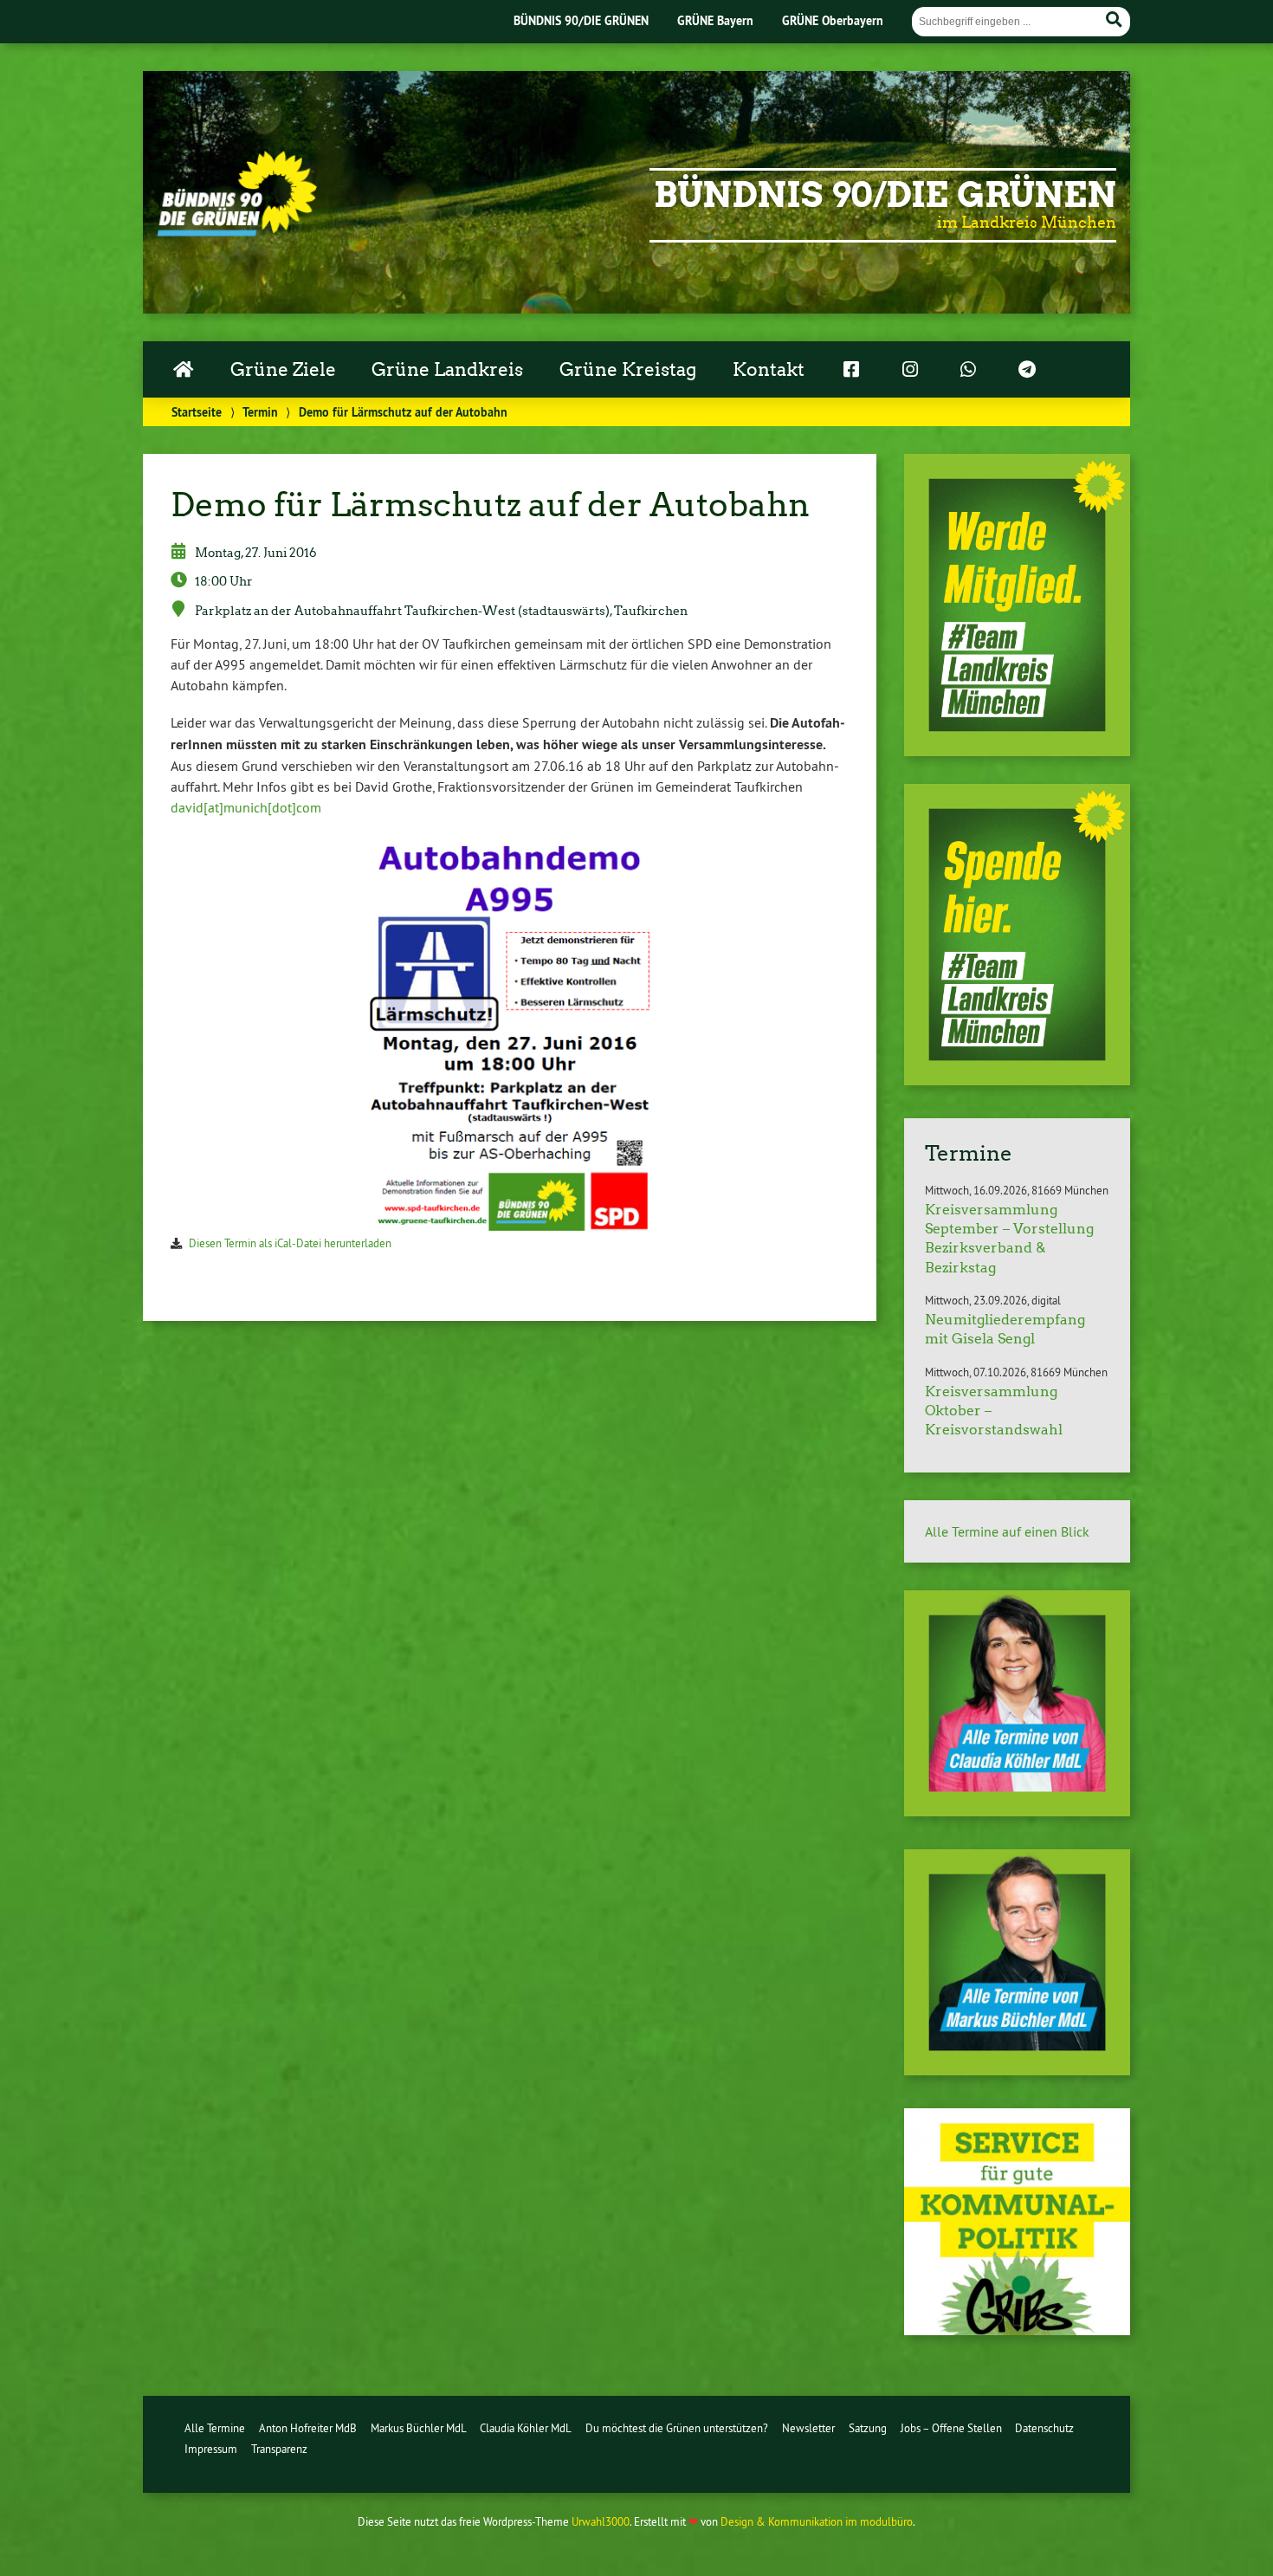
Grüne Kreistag (628, 370)
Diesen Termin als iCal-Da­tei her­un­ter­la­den (290, 1243)
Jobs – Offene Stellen (951, 2428)
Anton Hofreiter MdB (308, 2428)
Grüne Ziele (283, 370)
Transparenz (279, 2449)
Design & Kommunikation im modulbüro (817, 2521)
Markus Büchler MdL (419, 2428)
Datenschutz (1044, 2428)
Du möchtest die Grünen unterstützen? (677, 2428)
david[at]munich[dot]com (246, 807)
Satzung (868, 2428)
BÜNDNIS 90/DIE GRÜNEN (581, 20)
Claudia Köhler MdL (526, 2428)
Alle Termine (215, 2428)
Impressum (211, 2449)
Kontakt (769, 370)
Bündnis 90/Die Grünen (885, 195)
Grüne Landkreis (447, 370)
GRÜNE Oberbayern (833, 20)
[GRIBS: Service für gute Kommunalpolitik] (1017, 2330)
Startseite (197, 412)
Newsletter (808, 2428)
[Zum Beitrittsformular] (1017, 605)
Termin (260, 412)
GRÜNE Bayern (715, 20)
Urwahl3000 (601, 2521)
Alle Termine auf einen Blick (1007, 1531)
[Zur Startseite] (237, 231)
